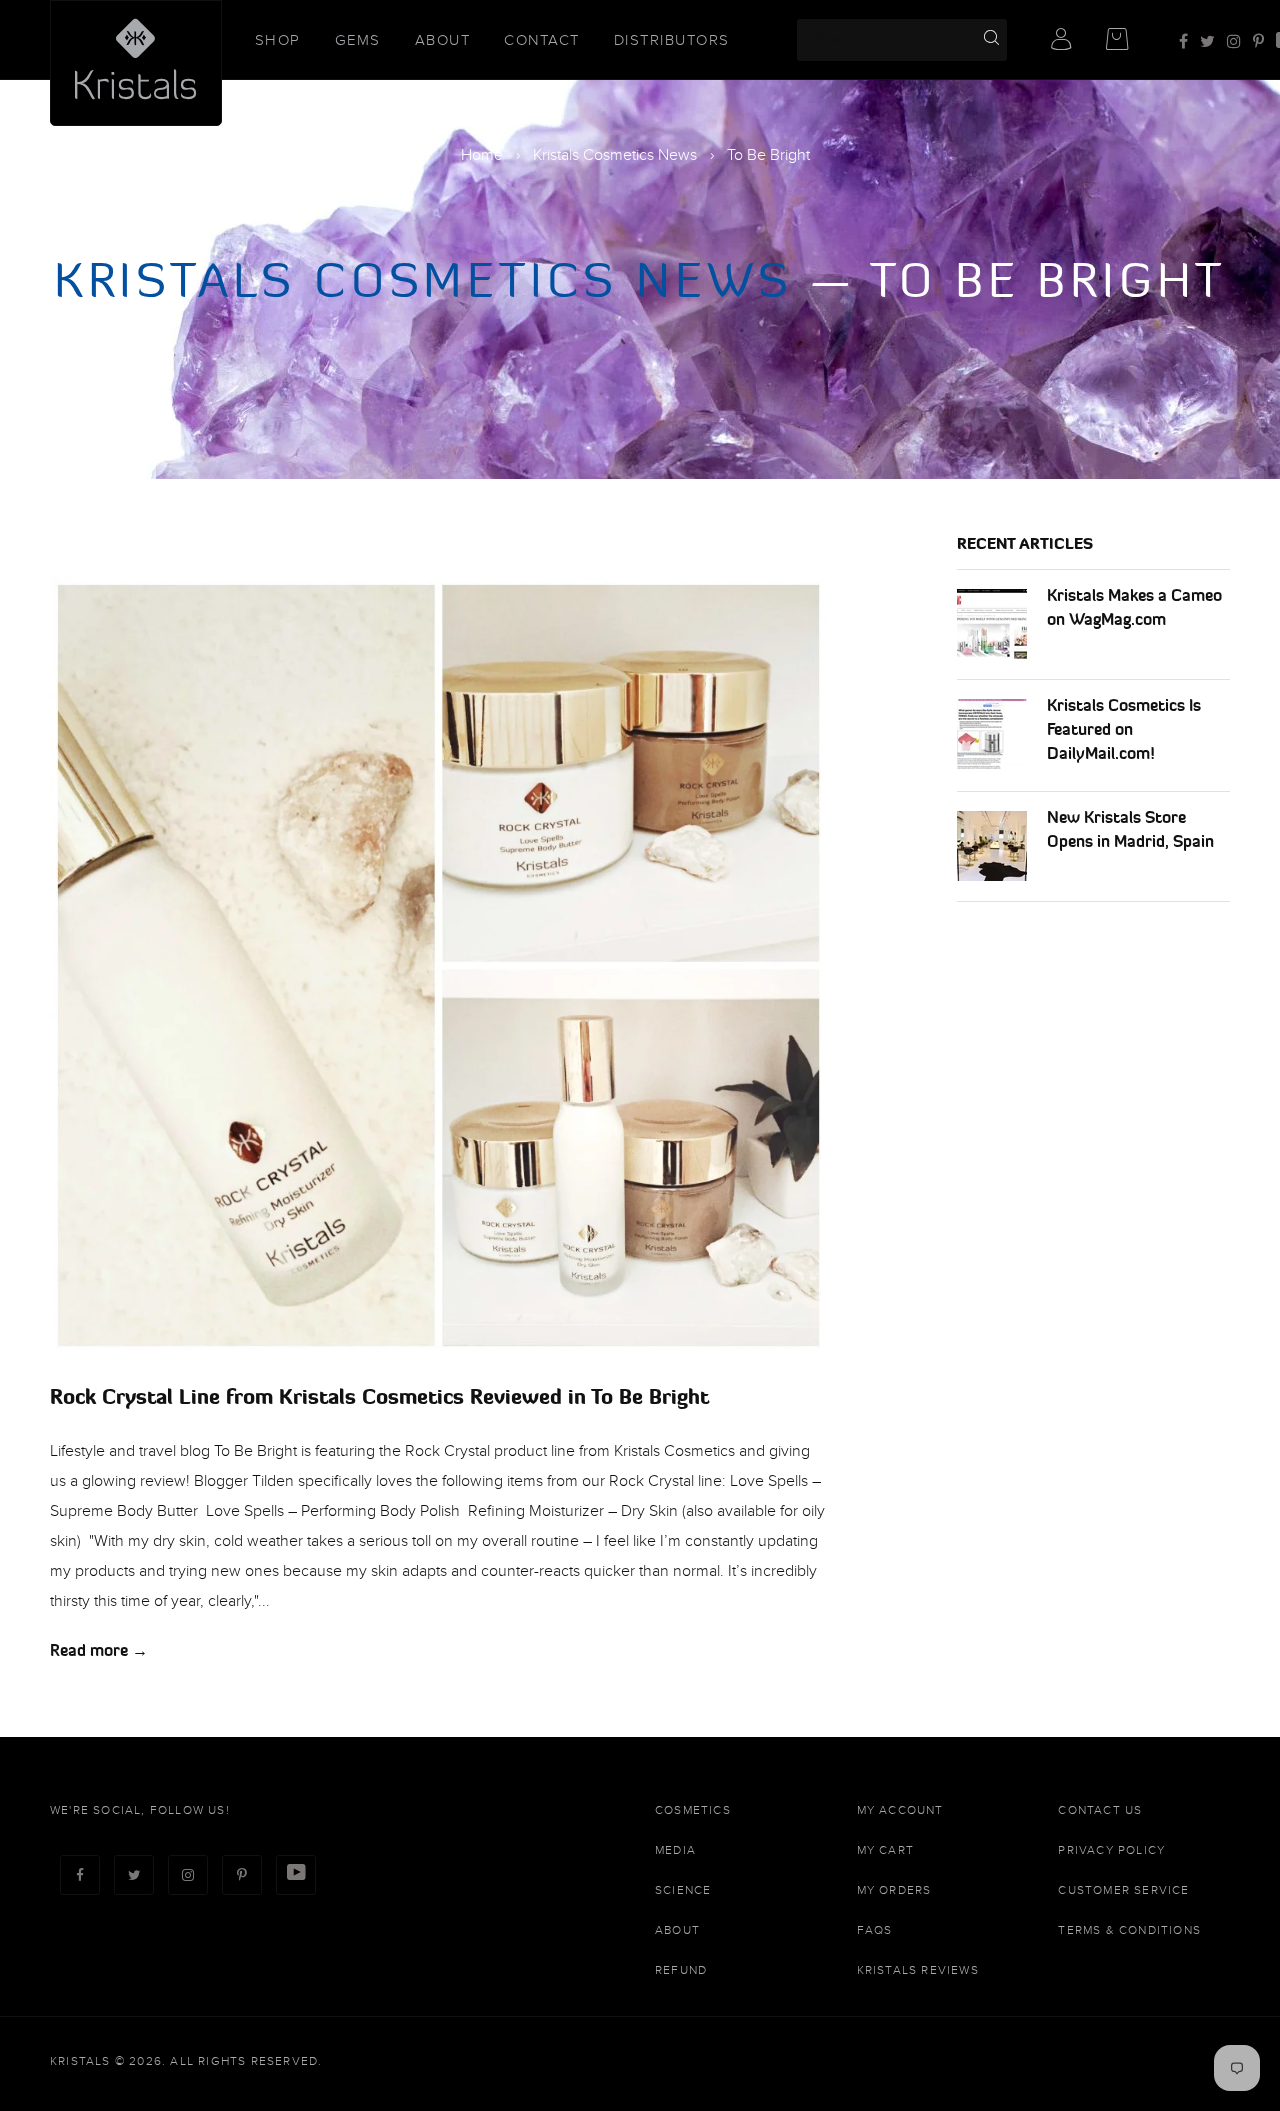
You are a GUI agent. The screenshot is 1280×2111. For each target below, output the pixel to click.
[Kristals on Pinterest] (1258, 42)
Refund (681, 1970)
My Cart (885, 1850)
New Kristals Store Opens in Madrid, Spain (1130, 829)
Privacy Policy (1111, 1850)
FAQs (875, 1930)
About (443, 40)
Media (675, 1850)
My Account (900, 1810)
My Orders (894, 1890)
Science (683, 1890)
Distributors (672, 40)
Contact (542, 40)
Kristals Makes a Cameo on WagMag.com (1134, 607)
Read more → (99, 1650)
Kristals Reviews (918, 1970)
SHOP (278, 40)
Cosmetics (693, 1810)
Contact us (1100, 1810)
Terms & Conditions (1129, 1930)
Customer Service (1123, 1890)
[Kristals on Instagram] (1234, 42)
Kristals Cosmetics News (615, 155)
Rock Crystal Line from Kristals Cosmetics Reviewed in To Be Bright (379, 1396)
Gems (358, 40)
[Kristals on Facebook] (1183, 42)
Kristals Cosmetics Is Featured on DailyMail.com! (1124, 729)
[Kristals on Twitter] (1207, 42)
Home (482, 155)
